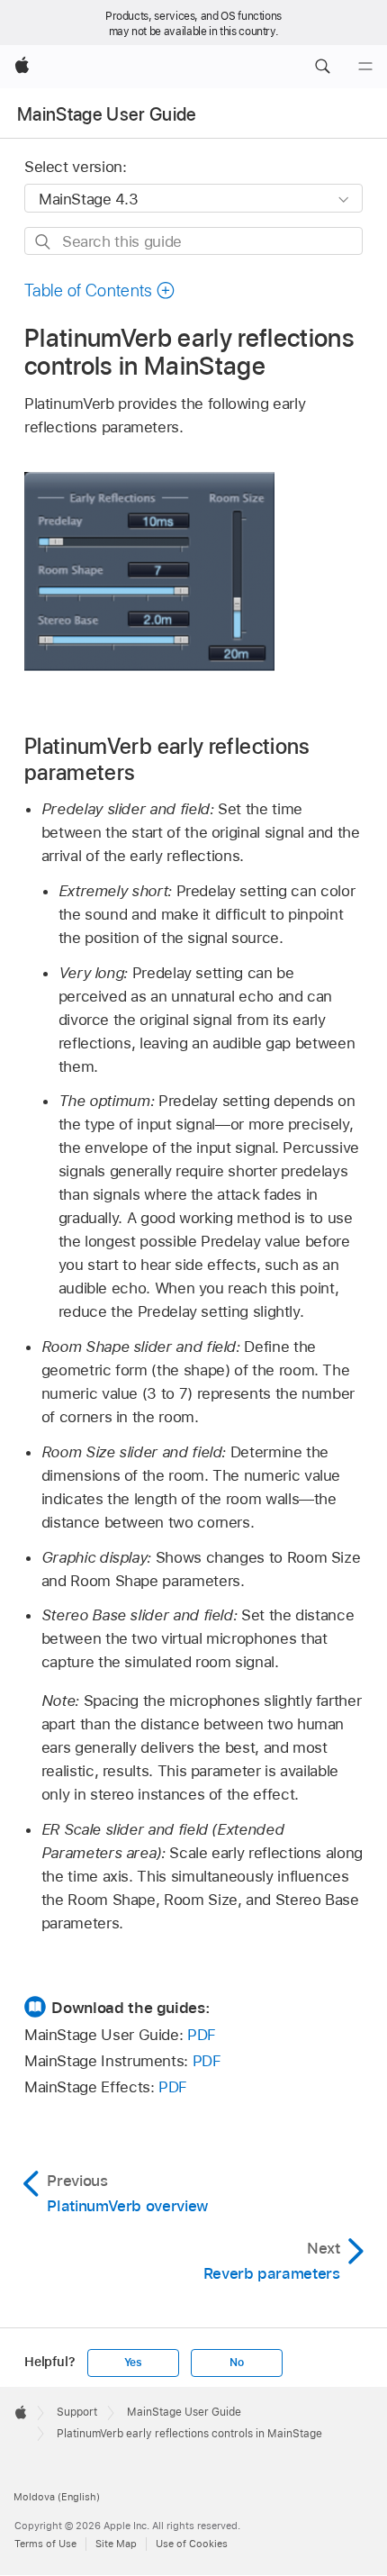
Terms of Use (45, 2544)
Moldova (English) (57, 2497)
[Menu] (365, 67)
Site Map (116, 2544)
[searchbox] (193, 241)
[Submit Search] (44, 242)
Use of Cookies (192, 2544)
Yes (133, 2363)
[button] (322, 67)
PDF (202, 2035)
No (237, 2363)
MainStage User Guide (107, 114)
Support (77, 2412)
